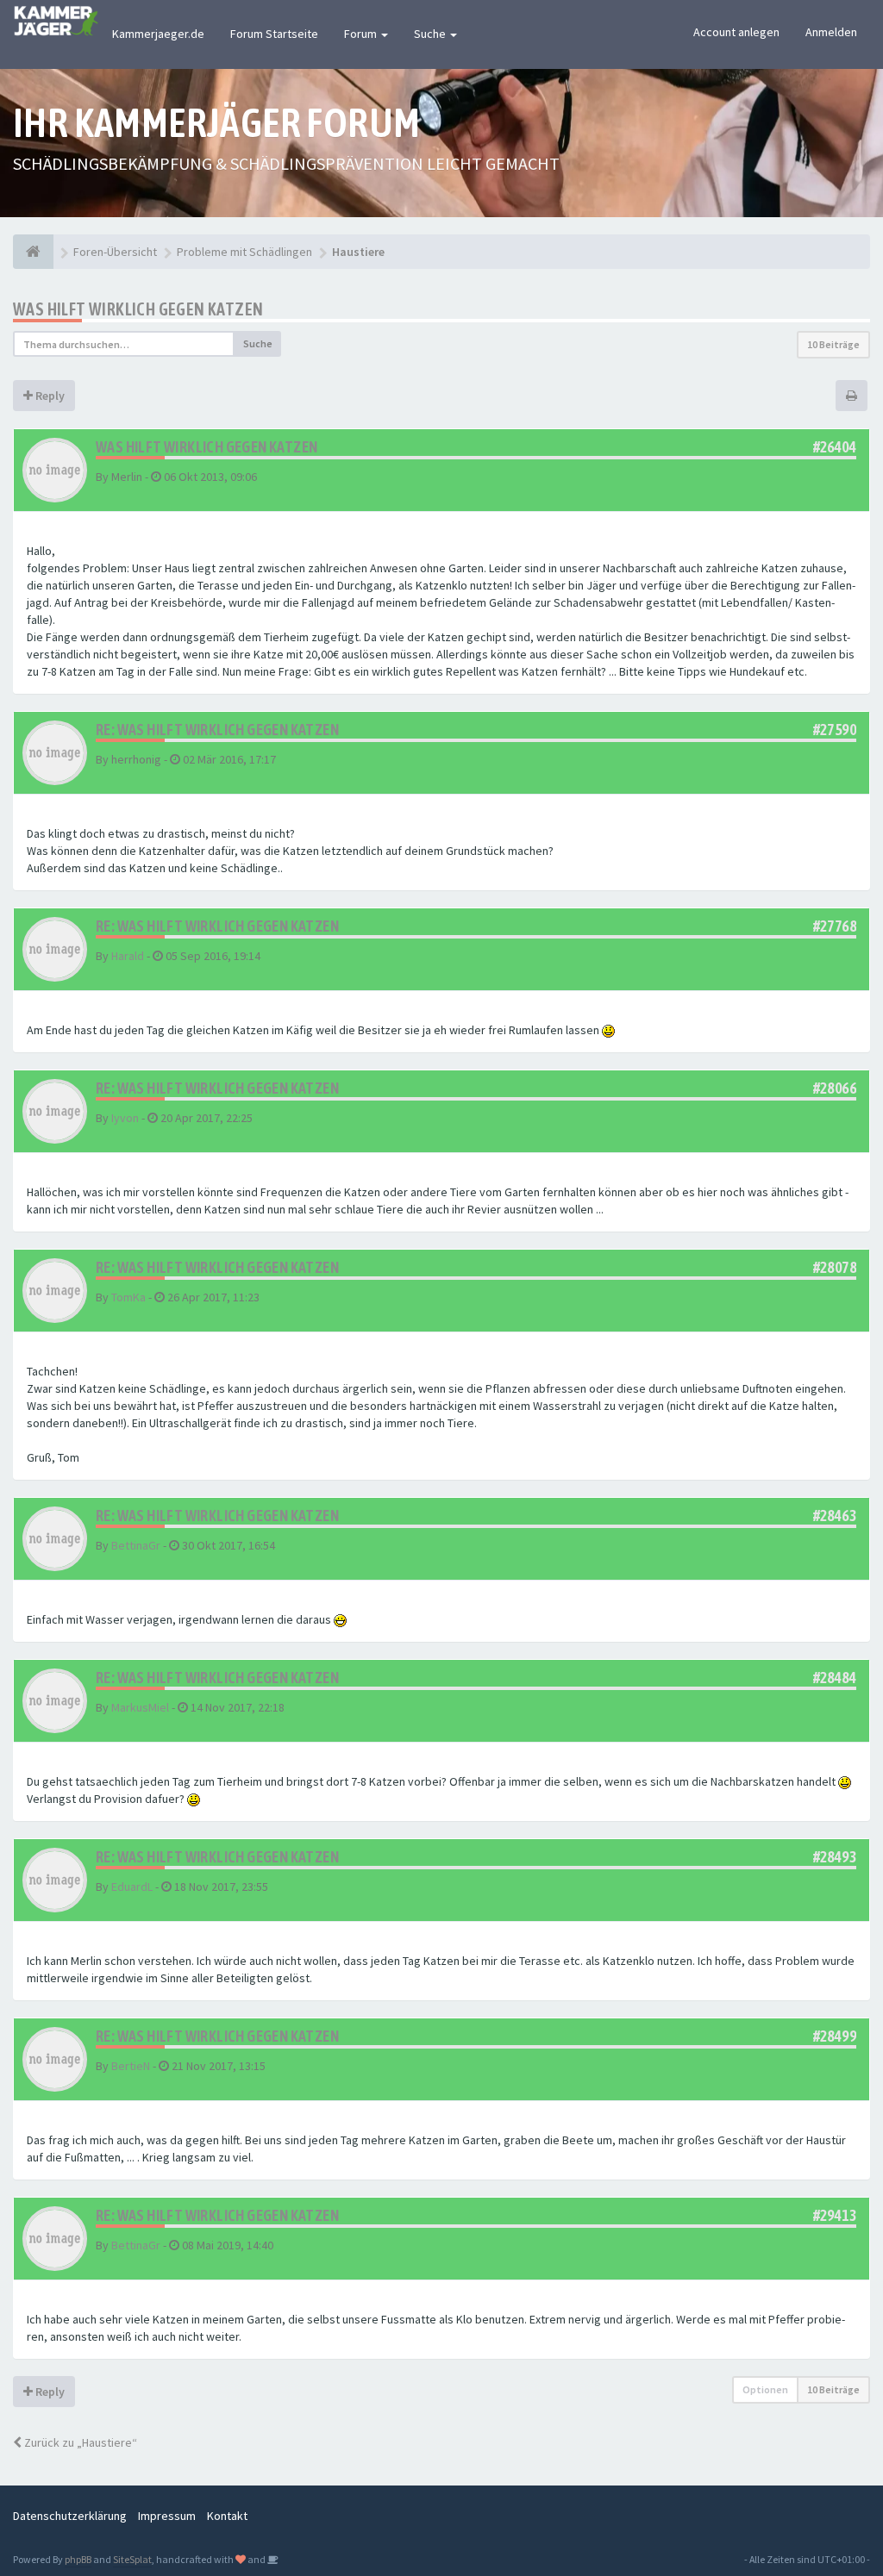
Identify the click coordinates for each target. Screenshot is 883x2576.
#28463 (835, 1516)
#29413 (835, 2215)
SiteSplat (132, 2559)
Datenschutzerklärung (70, 2516)
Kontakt (227, 2516)
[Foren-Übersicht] (33, 252)
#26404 (835, 447)
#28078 (835, 1267)
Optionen (765, 2389)
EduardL (132, 1887)
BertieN (131, 2066)
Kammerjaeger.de (158, 34)
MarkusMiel (140, 1707)
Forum (362, 34)
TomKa (128, 1297)
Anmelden (831, 32)
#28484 (835, 1678)
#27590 (835, 730)
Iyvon (125, 1118)
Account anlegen (736, 32)
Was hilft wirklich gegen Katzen (138, 309)
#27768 (835, 926)
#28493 (835, 1857)
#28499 (835, 2036)
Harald (128, 956)
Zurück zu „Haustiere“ (79, 2442)
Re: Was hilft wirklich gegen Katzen (217, 730)
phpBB (78, 2559)
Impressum (167, 2516)
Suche (431, 34)
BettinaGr (136, 1545)
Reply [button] (49, 396)
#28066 (835, 1088)
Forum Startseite (274, 34)
